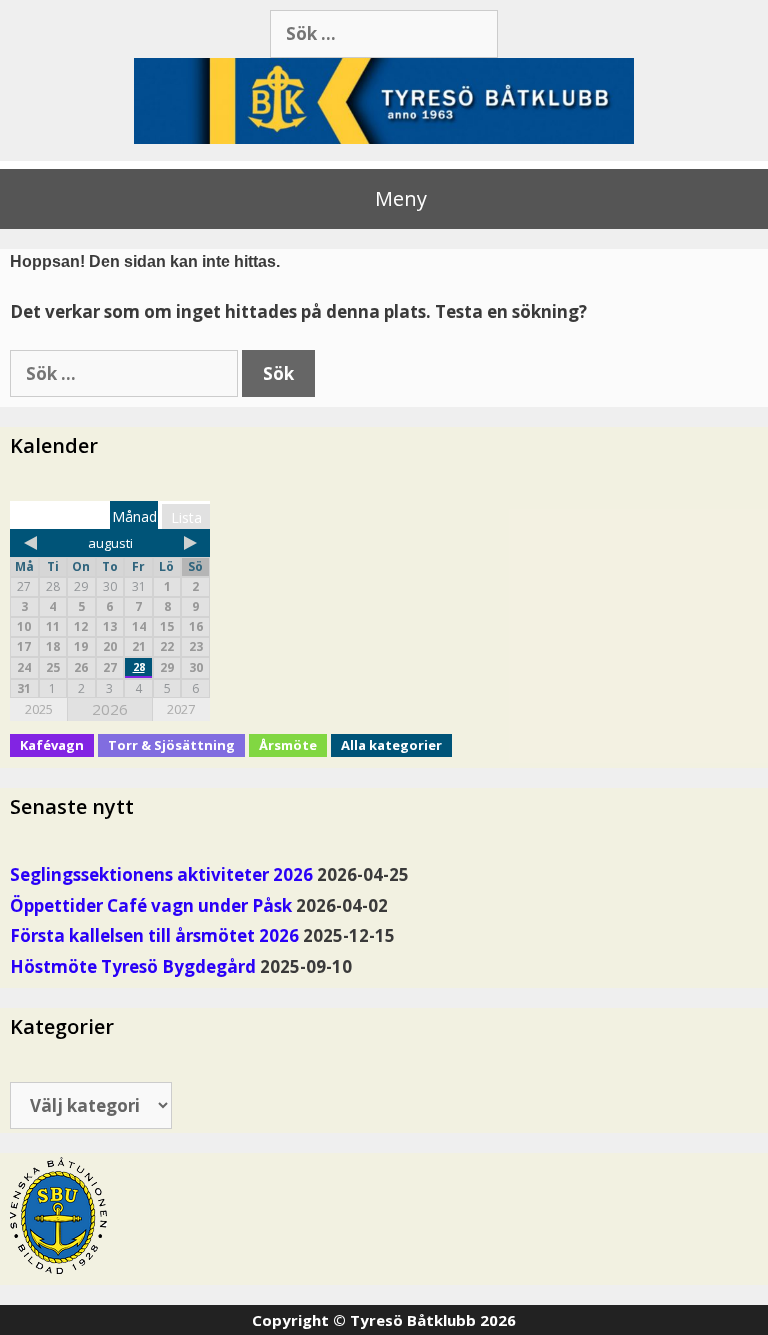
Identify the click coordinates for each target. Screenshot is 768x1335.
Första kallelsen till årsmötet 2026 (154, 935)
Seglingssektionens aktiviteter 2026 (161, 874)
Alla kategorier (391, 745)
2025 (39, 709)
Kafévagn (52, 745)
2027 (181, 709)
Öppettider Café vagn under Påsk (151, 905)
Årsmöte (288, 745)
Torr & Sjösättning (171, 745)
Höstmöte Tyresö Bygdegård (133, 966)
